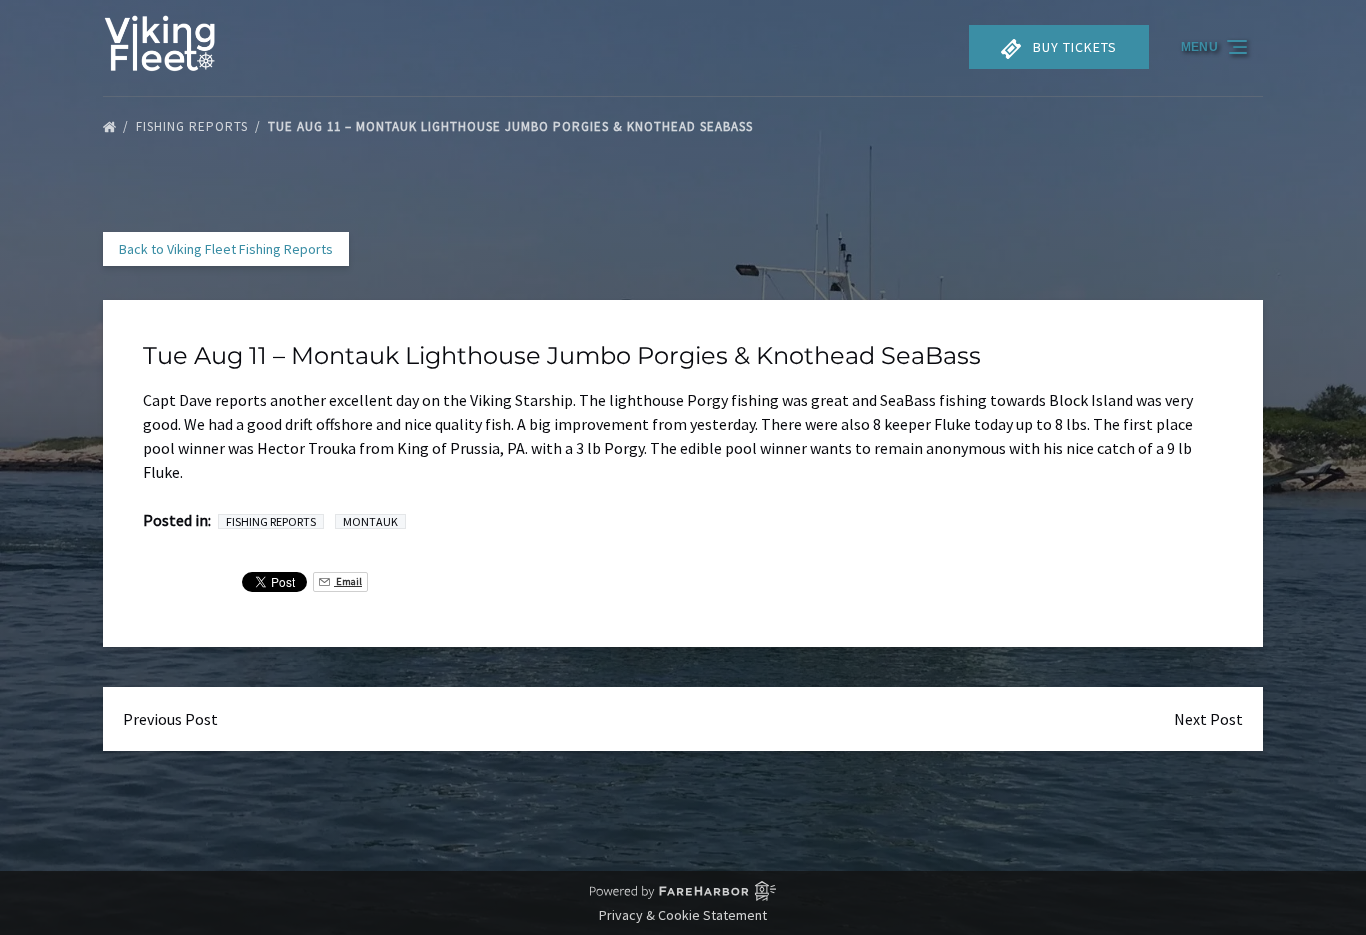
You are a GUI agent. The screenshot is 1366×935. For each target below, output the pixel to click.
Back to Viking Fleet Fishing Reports (226, 249)
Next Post (1208, 719)
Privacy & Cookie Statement (683, 915)
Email (348, 581)
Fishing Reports (194, 126)
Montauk (370, 521)
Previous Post (170, 719)
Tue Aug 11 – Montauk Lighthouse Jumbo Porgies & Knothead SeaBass (512, 126)
